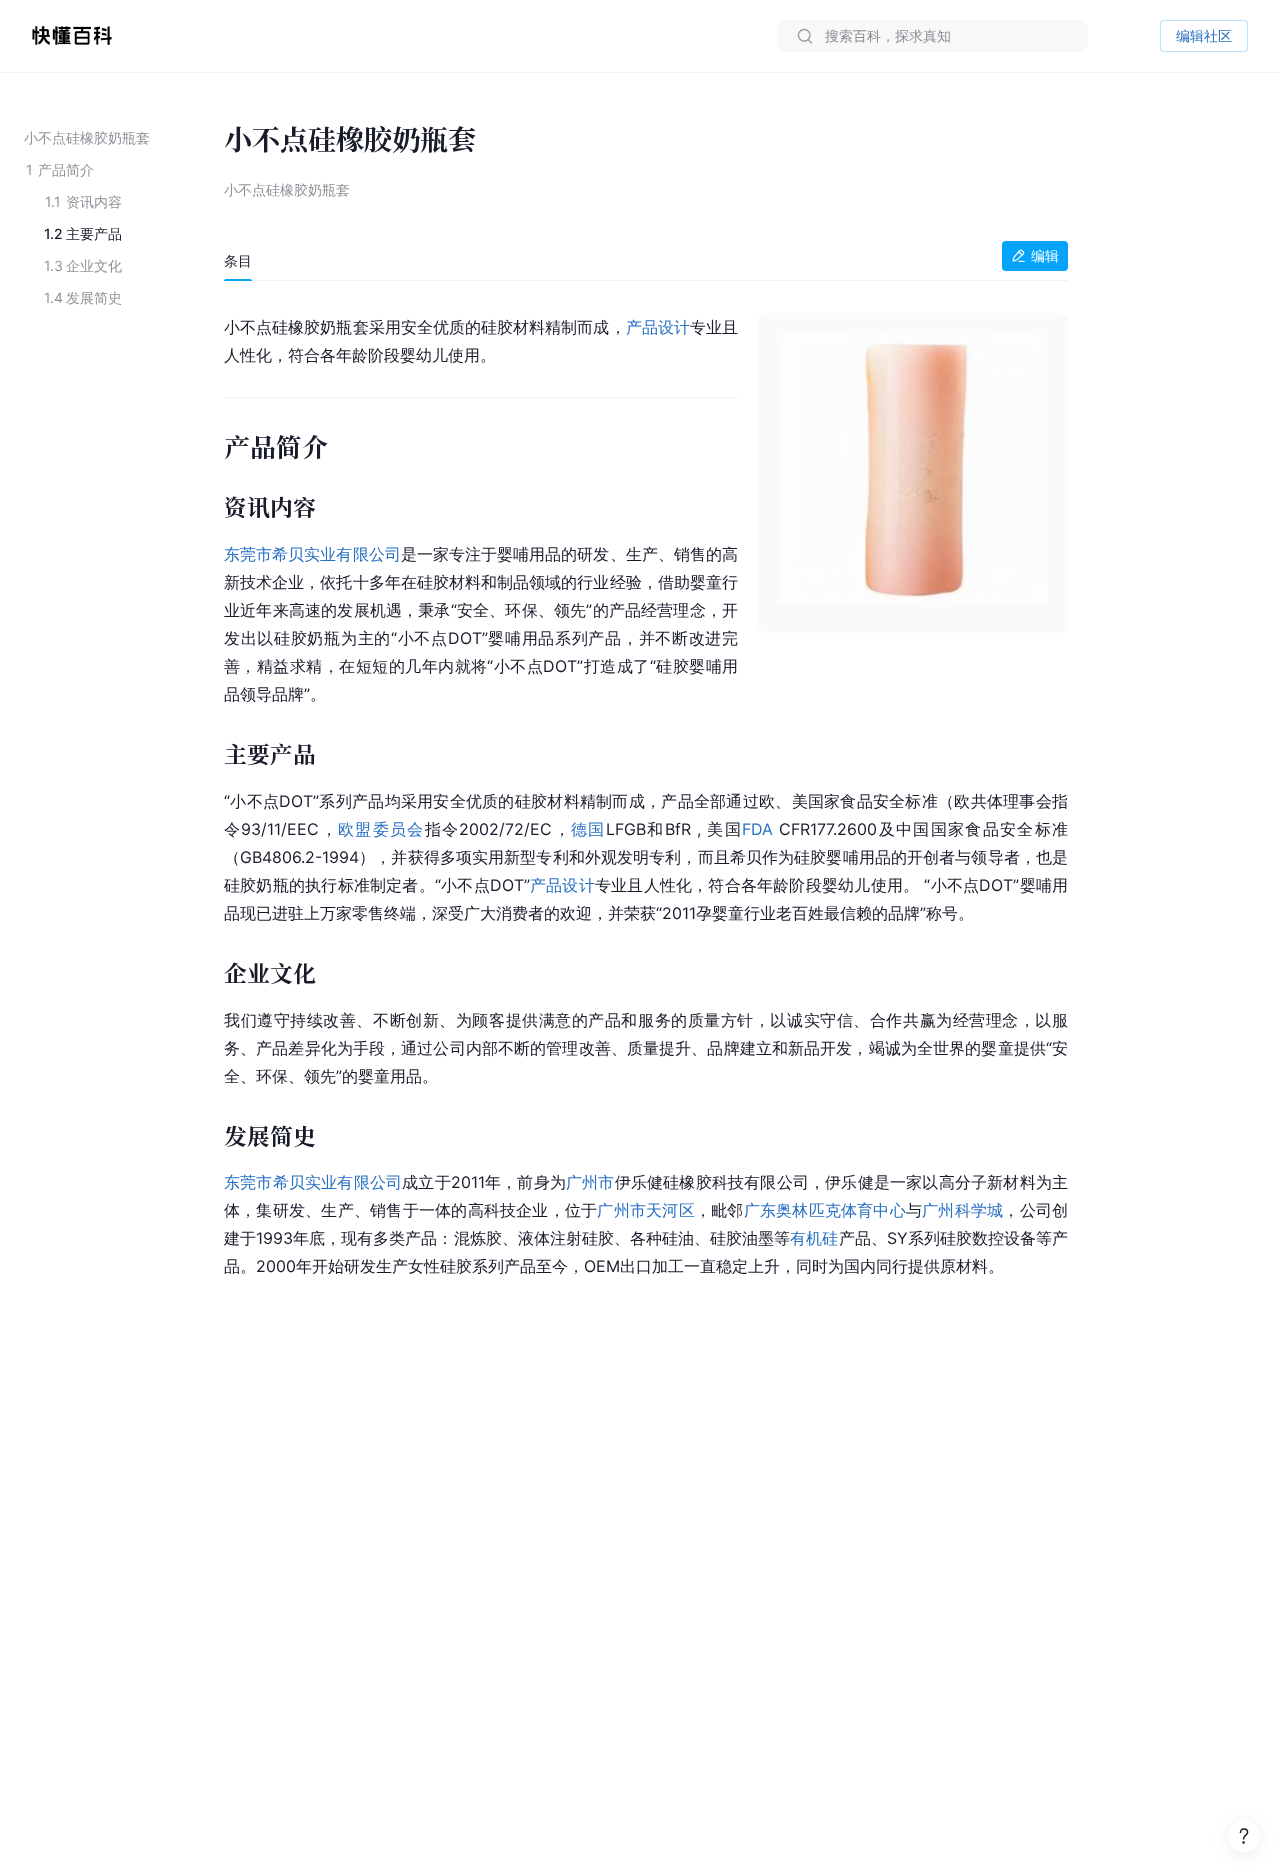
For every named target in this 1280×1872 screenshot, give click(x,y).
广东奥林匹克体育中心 (825, 1210)
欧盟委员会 (381, 829)
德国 (588, 829)
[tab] (238, 261)
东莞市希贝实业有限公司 (312, 554)
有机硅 (814, 1238)
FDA (757, 829)
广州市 (590, 1182)
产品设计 (658, 327)
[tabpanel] (646, 792)
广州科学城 (962, 1210)
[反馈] (1244, 1836)
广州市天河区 (645, 1210)
